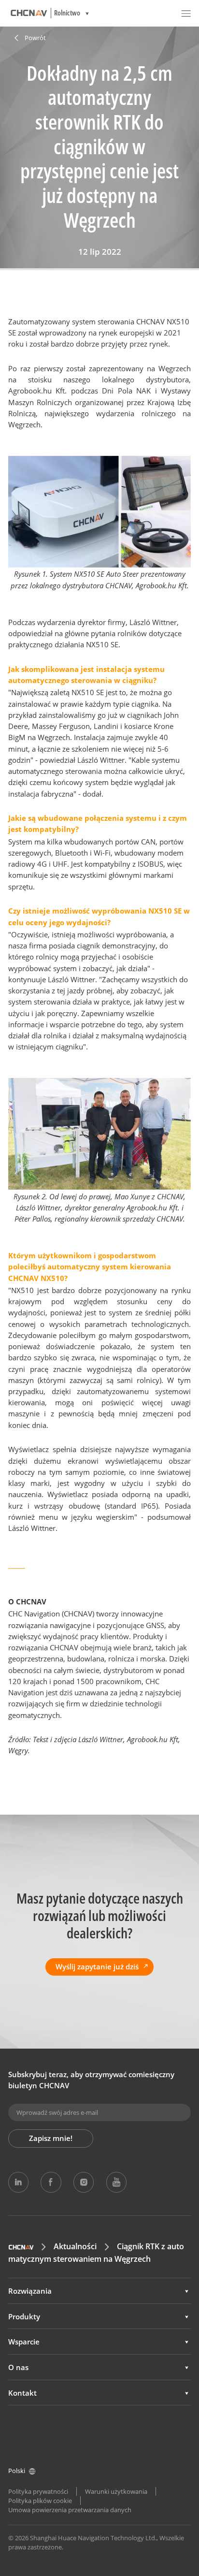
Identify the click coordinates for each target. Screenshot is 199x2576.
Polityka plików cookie (40, 2501)
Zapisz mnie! (51, 2138)
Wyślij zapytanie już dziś (97, 1966)
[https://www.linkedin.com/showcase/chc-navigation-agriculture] (18, 2182)
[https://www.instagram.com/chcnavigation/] (84, 2182)
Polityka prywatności (38, 2491)
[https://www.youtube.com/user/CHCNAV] (116, 2182)
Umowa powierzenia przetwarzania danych (70, 2510)
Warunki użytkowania (116, 2491)
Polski (17, 2471)
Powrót (35, 38)
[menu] (186, 13)
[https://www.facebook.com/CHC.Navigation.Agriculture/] (51, 2182)
